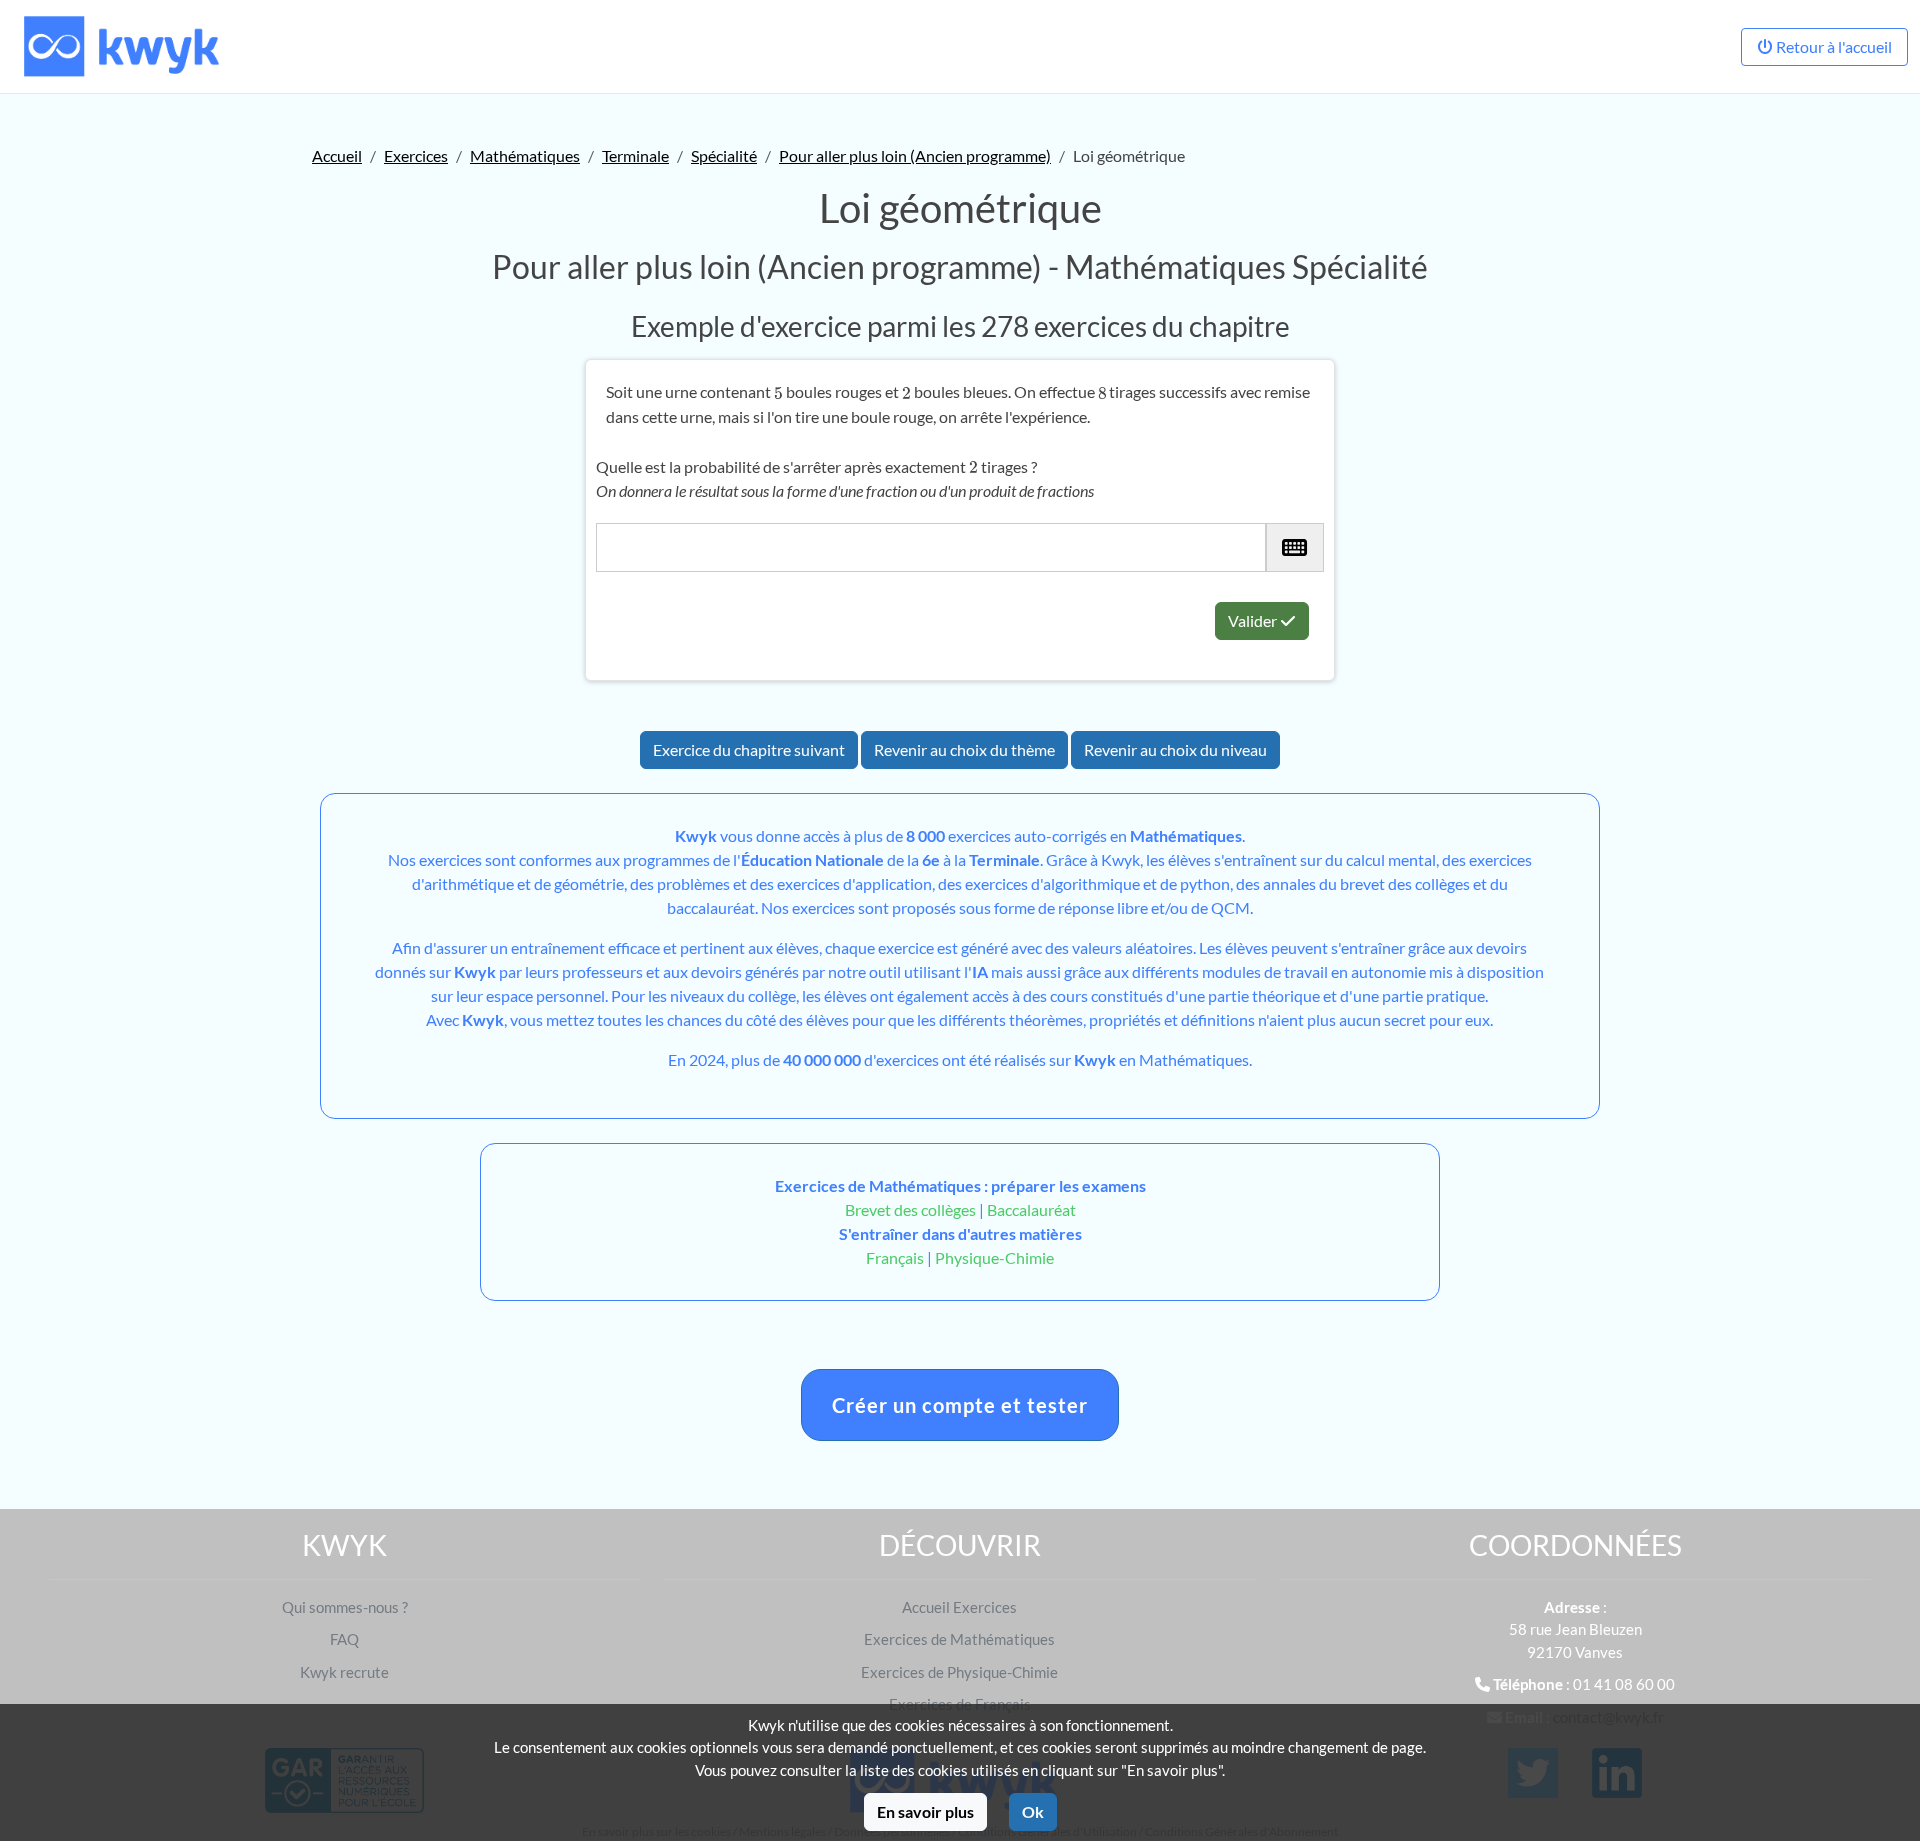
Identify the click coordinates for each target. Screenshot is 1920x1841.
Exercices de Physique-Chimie (959, 1672)
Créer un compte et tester (960, 1405)
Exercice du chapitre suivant (749, 749)
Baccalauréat (1031, 1209)
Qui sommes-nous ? (345, 1607)
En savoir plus (925, 1811)
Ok (1033, 1811)
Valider (1254, 620)
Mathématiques (525, 155)
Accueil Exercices (959, 1607)
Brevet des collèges (912, 1209)
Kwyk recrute (344, 1672)
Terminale (635, 155)
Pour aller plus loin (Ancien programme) (915, 155)
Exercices (416, 155)
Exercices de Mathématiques (959, 1639)
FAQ (344, 1639)
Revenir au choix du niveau (1175, 749)
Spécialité (724, 155)
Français (895, 1257)
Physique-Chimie (994, 1257)
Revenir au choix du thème (964, 749)
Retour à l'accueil (1832, 46)
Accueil (337, 155)
